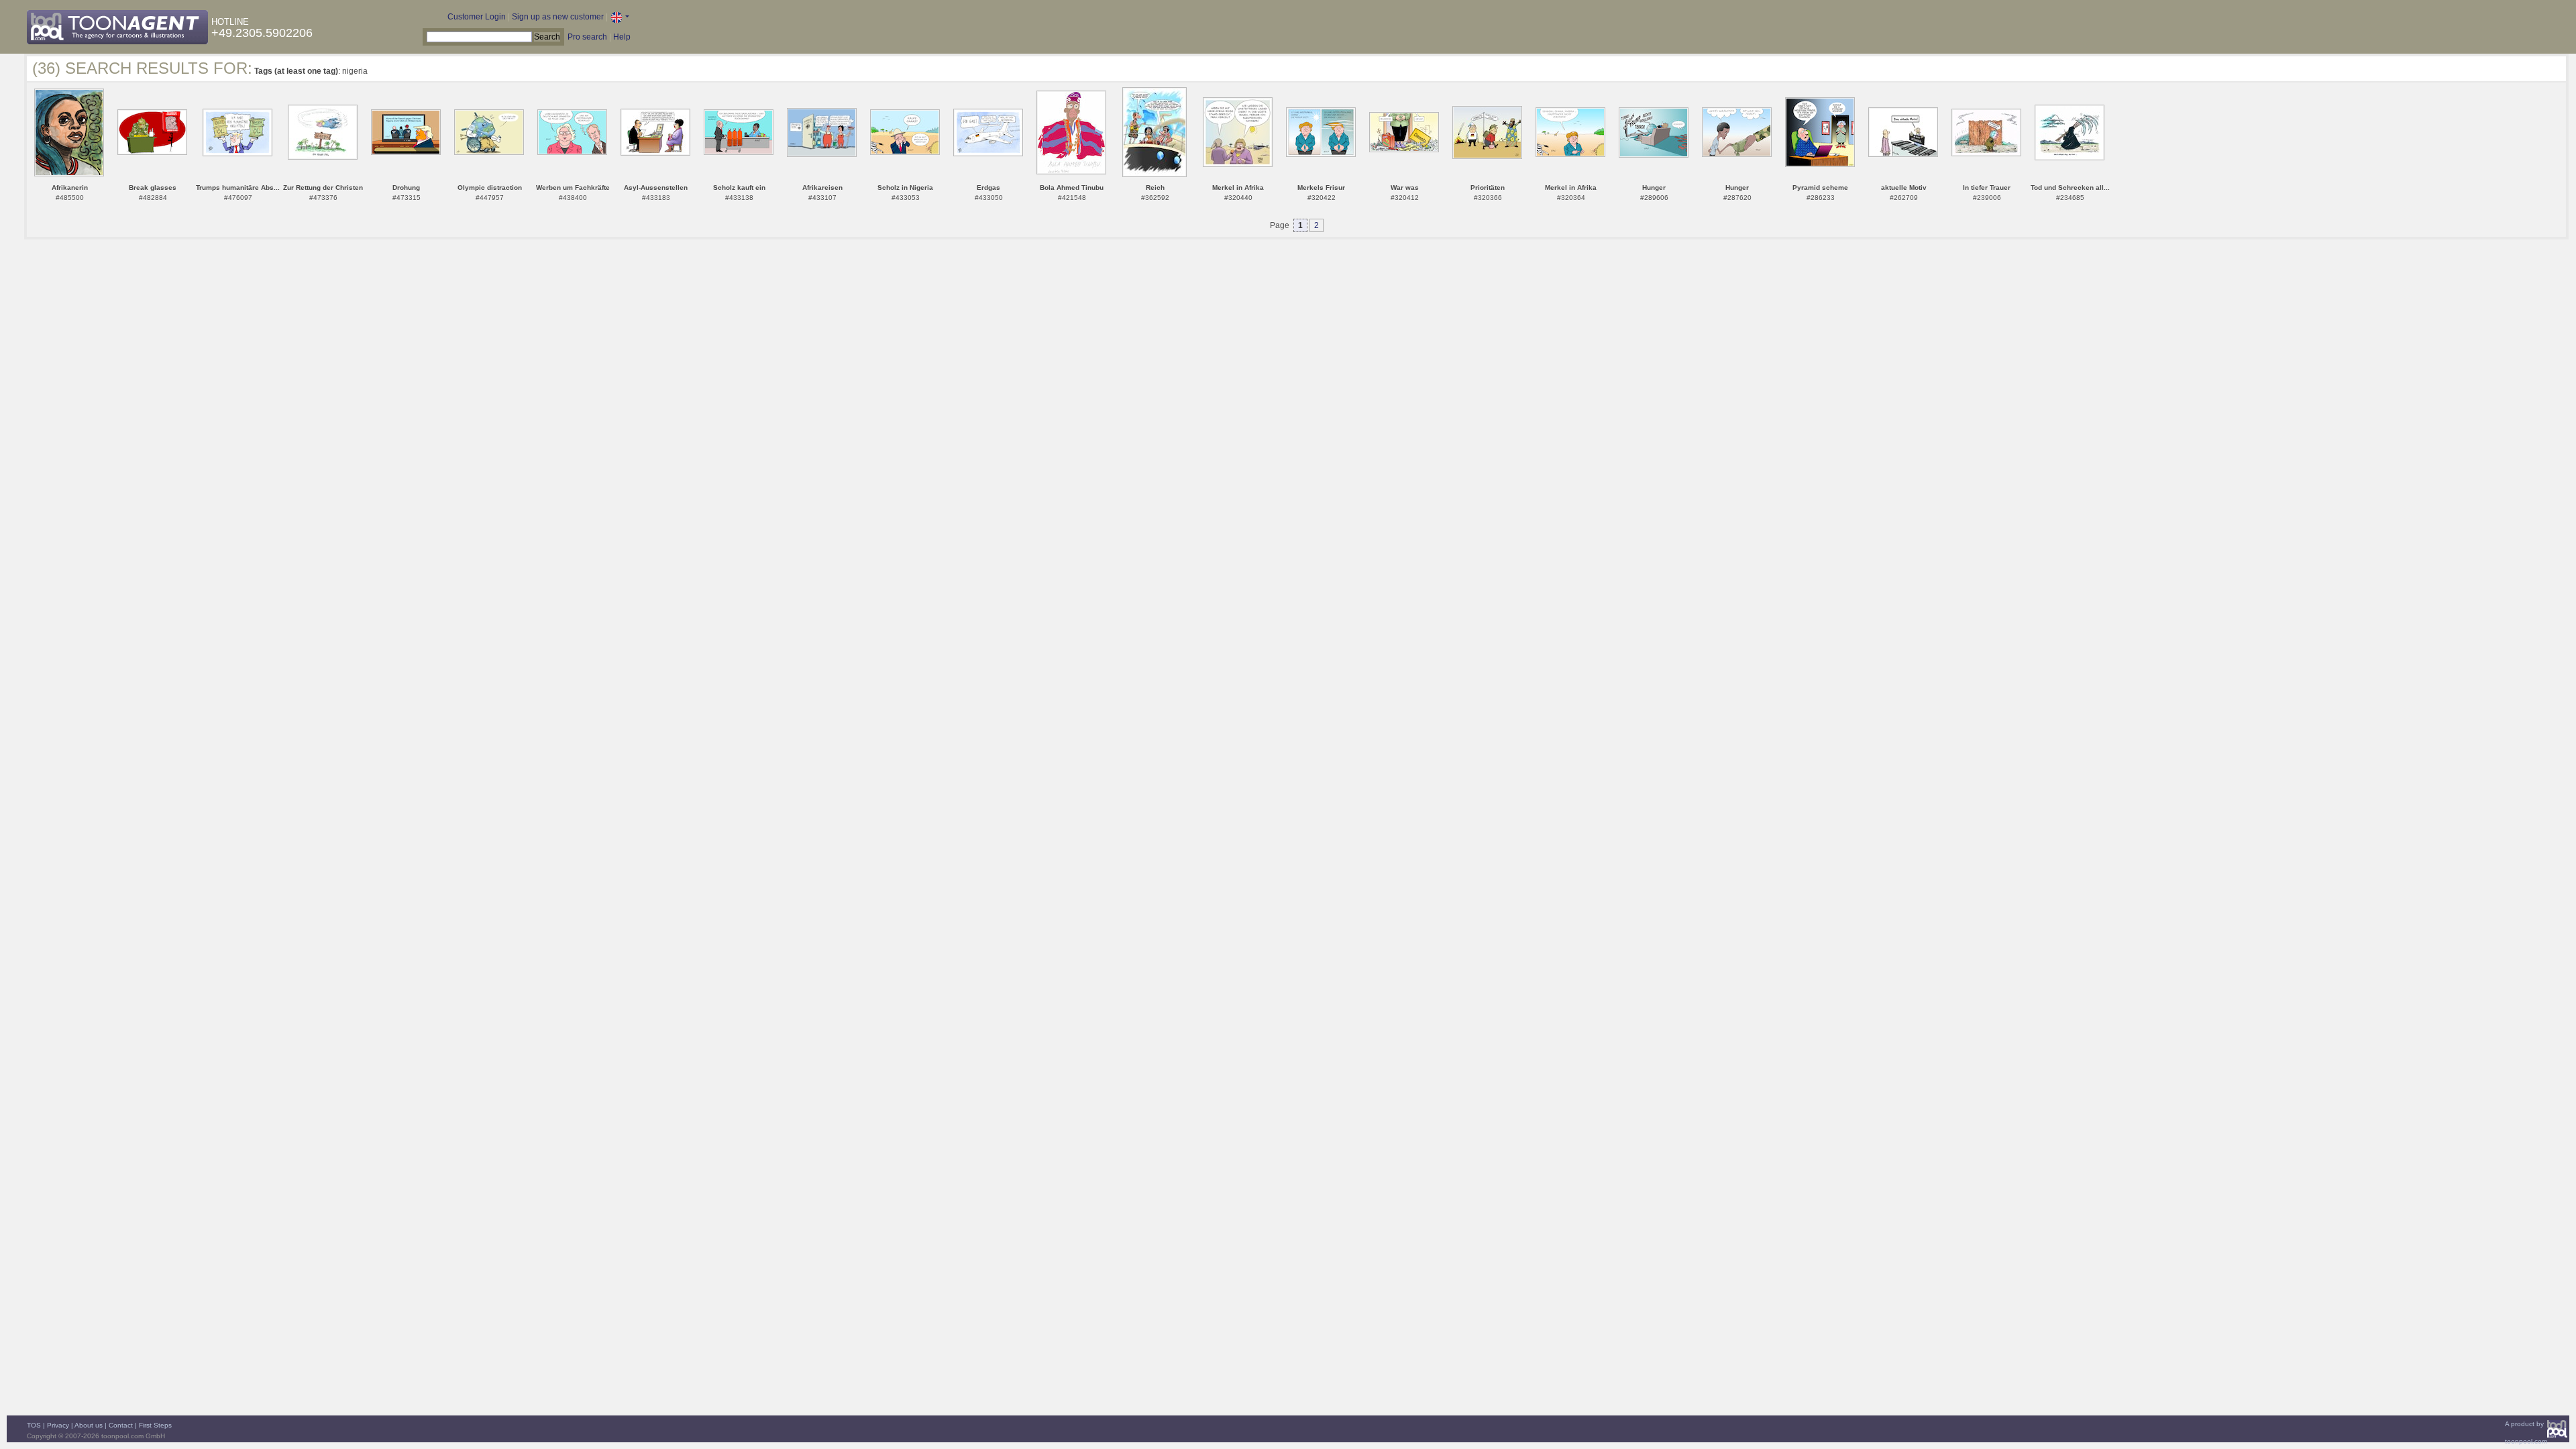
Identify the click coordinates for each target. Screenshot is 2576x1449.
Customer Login (477, 17)
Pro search (587, 37)
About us (89, 1425)
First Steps (155, 1425)
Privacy (58, 1425)
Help (622, 37)
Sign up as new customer (558, 17)
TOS (34, 1425)
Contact (121, 1425)
